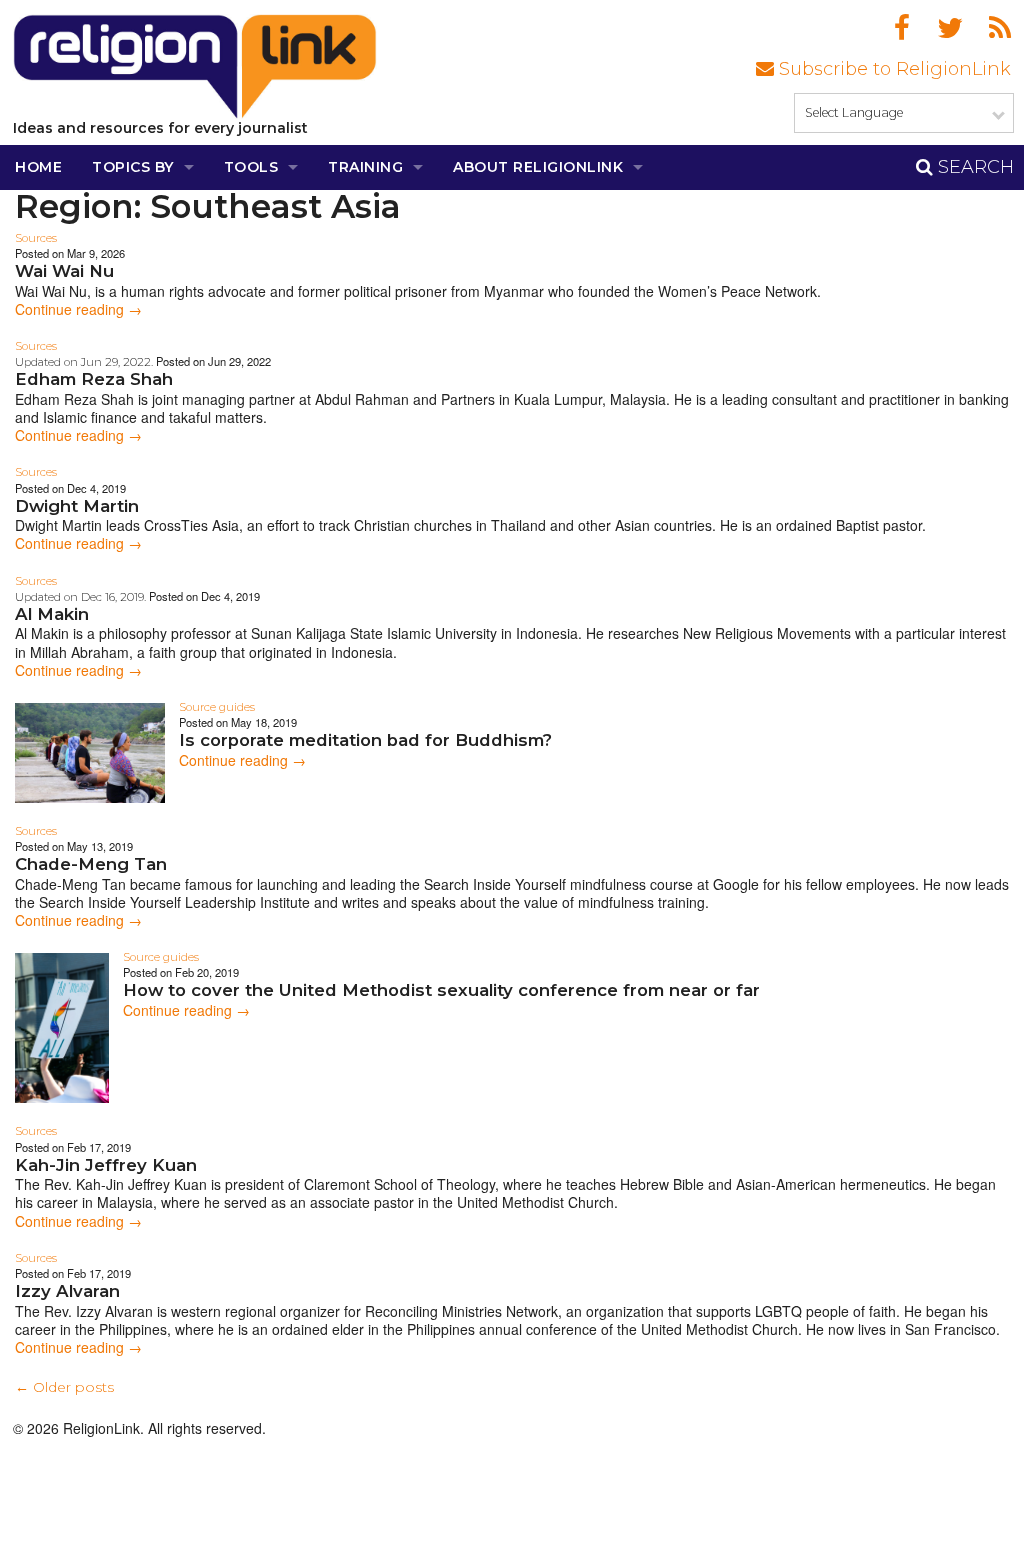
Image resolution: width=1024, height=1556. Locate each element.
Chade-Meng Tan (91, 864)
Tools (251, 167)
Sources (36, 238)
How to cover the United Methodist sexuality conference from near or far (441, 990)
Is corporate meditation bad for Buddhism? (365, 740)
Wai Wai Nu (64, 271)
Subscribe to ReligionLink (892, 69)
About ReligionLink (538, 167)
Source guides (217, 707)
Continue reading (78, 309)
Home (38, 167)
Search (973, 167)
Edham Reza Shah (94, 379)
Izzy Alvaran (67, 1291)
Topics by (133, 167)
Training (365, 167)
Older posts (64, 1387)
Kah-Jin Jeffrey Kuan (106, 1165)
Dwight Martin (77, 506)
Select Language (854, 112)
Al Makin (52, 614)
